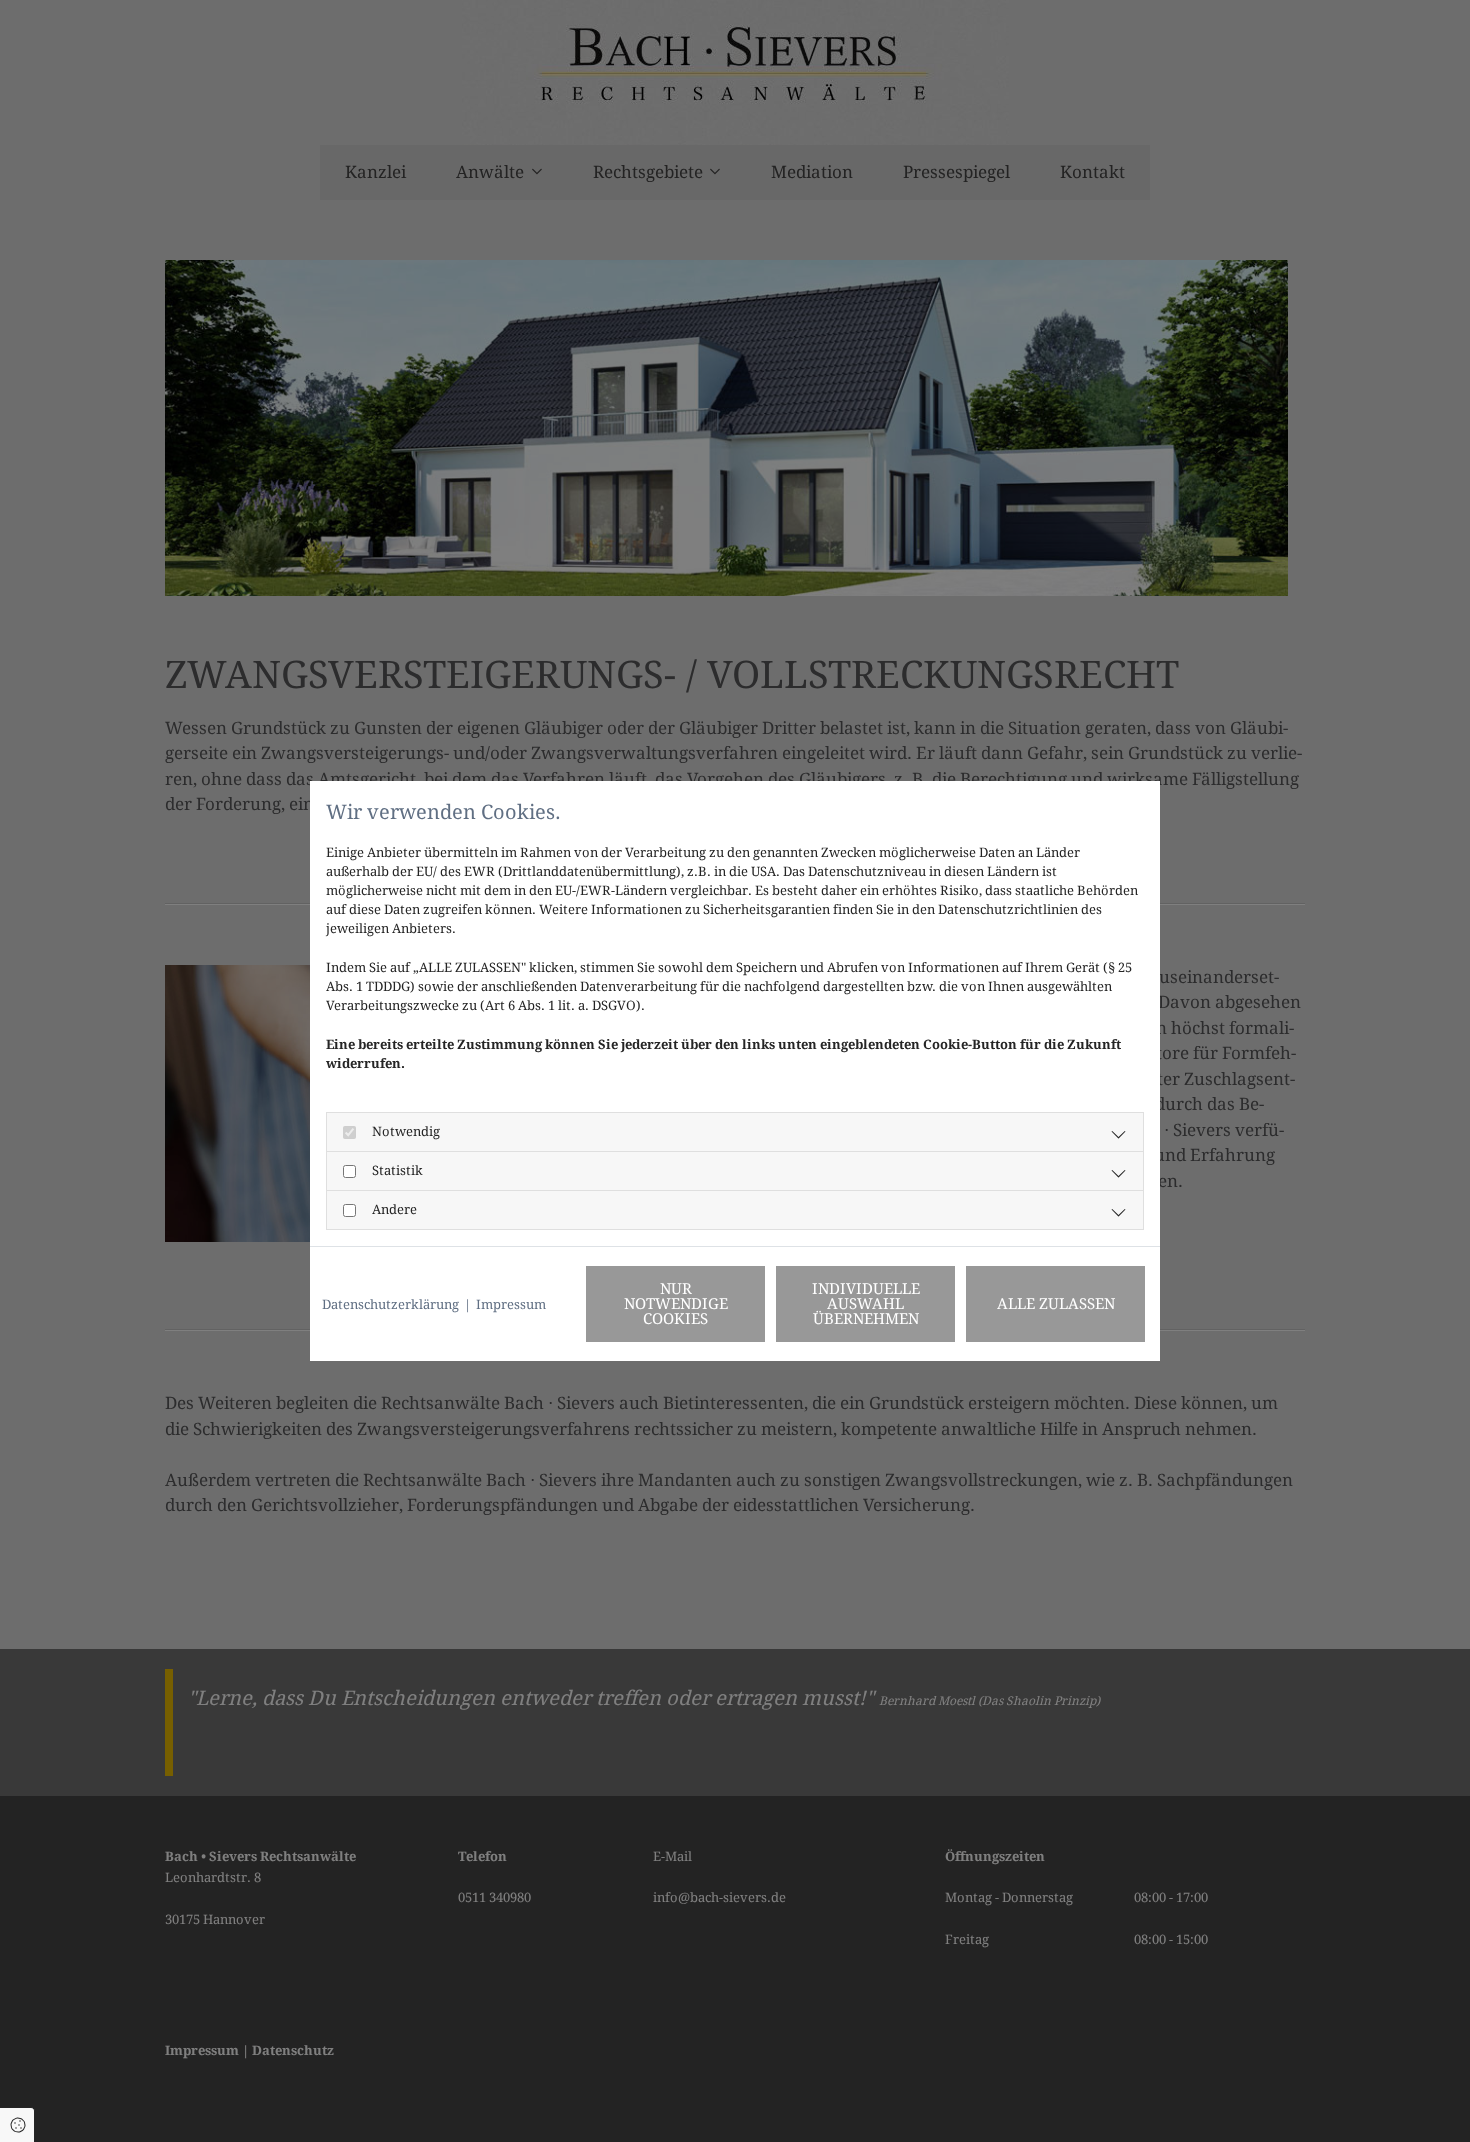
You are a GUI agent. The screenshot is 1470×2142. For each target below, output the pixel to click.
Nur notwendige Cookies (676, 1304)
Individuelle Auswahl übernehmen (866, 1304)
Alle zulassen (1056, 1304)
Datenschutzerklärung (390, 1304)
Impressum (511, 1304)
